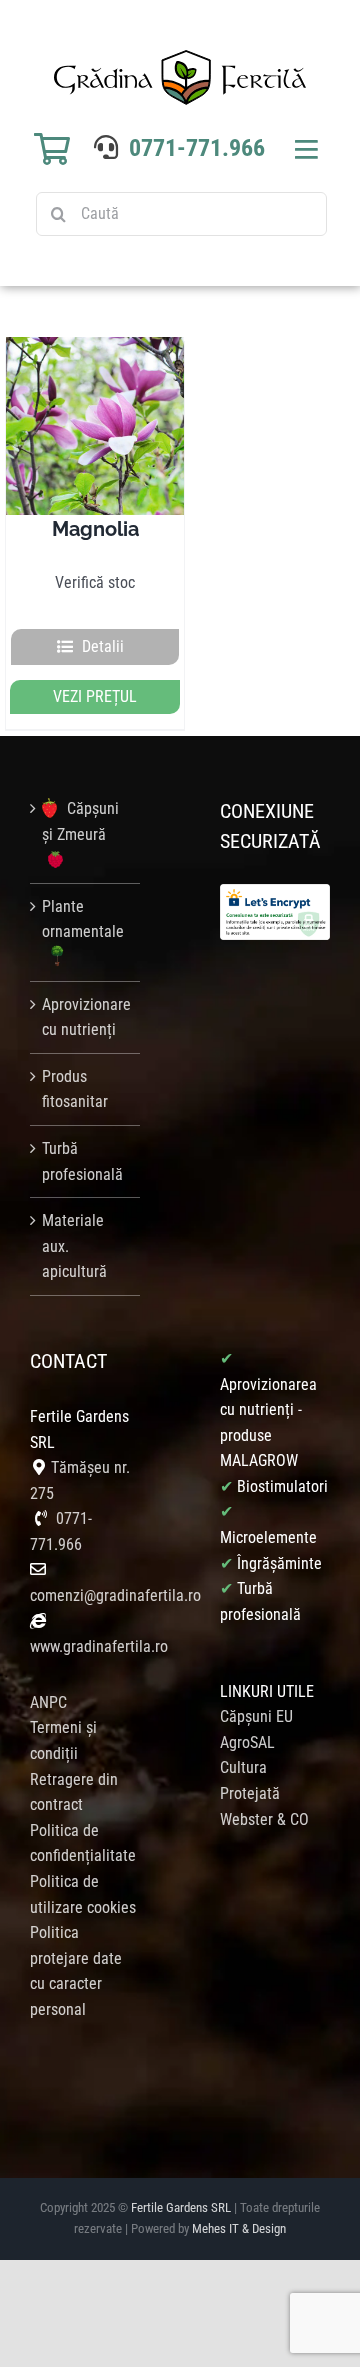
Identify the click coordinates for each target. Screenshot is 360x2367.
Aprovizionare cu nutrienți (86, 1017)
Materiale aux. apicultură (74, 1246)
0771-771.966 (197, 148)
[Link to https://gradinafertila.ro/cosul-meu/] (52, 149)
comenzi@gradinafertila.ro (115, 1595)
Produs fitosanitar (75, 1089)
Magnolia (95, 529)
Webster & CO (264, 1819)
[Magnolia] (95, 425)
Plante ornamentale (83, 919)
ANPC (48, 1702)
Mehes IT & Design (239, 2228)
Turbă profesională (82, 1161)
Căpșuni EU (256, 1716)
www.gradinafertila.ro (99, 1646)
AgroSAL (247, 1742)
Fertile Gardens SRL (181, 2207)
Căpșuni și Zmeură (80, 821)
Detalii (103, 646)
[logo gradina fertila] (180, 57)
